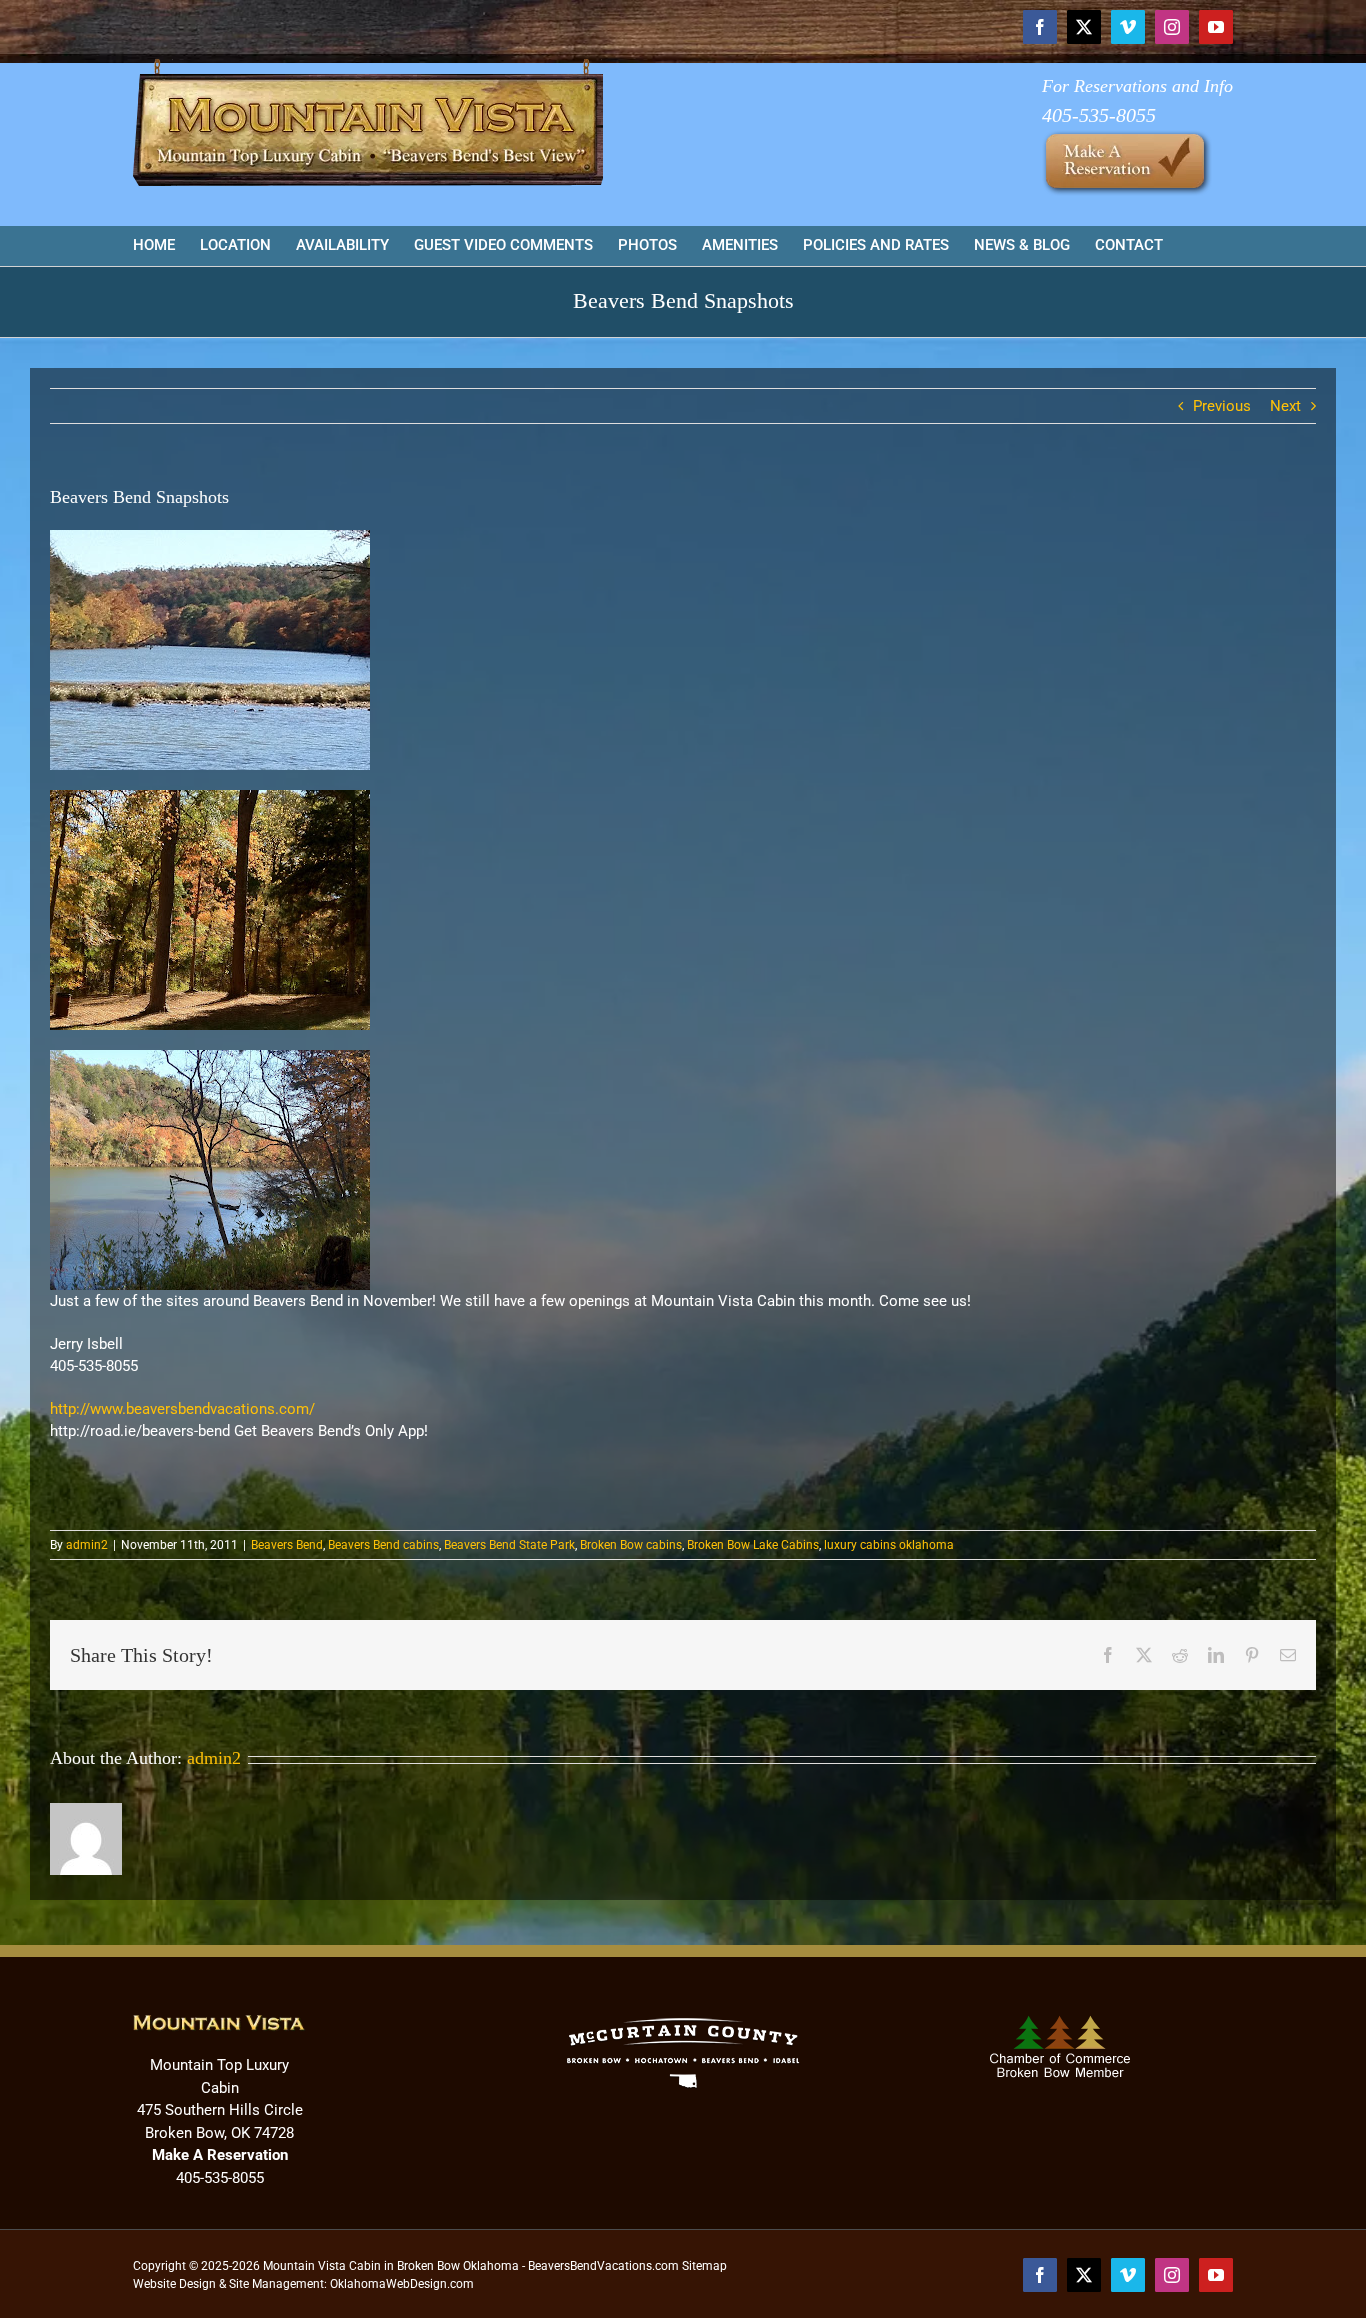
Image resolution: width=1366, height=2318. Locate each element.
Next (1285, 406)
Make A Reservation (220, 2155)
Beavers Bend (287, 1545)
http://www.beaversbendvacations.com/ (182, 1409)
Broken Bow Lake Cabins (753, 1545)
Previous (1222, 406)
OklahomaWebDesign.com (402, 2284)
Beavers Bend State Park (509, 1545)
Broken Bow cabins (631, 1545)
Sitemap (704, 2266)
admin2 (87, 1545)
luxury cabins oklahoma (889, 1545)
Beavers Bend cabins (383, 1545)
